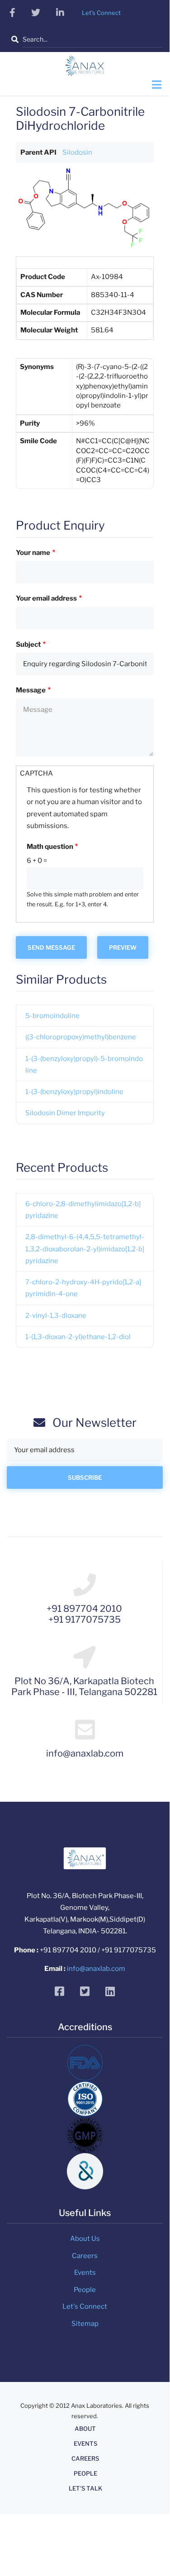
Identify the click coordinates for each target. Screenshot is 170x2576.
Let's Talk (85, 2488)
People (85, 2290)
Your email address (46, 598)
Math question (50, 847)
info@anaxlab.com (96, 1969)
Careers (85, 2256)
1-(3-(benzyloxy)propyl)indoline (74, 1092)
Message (31, 690)
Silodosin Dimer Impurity (65, 1113)
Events (85, 2273)
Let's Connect (85, 2306)
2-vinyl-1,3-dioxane (56, 1316)
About (85, 2429)
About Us (85, 2239)
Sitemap (85, 2324)
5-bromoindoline (52, 1016)
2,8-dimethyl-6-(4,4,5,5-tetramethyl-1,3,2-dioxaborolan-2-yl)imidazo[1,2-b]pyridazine (85, 1249)
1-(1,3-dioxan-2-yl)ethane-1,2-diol (78, 1337)
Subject (28, 644)
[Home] (85, 69)
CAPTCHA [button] (36, 773)
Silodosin (77, 152)
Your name (33, 553)
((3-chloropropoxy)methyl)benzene (81, 1037)
